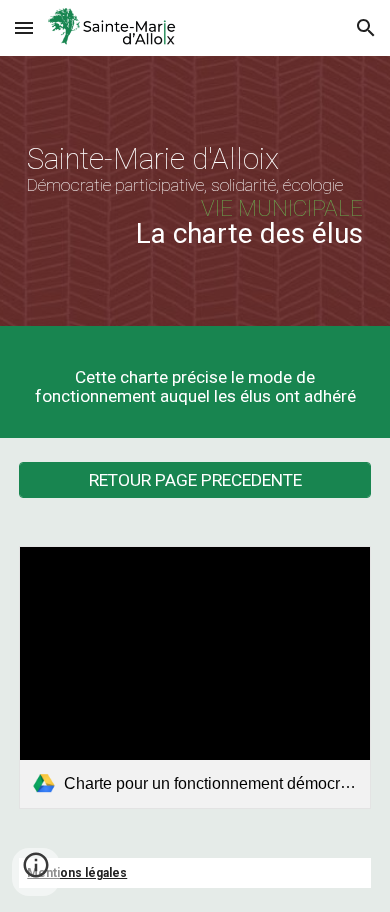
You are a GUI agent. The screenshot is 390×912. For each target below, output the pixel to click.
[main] (195, 196)
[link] (195, 678)
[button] (24, 27)
